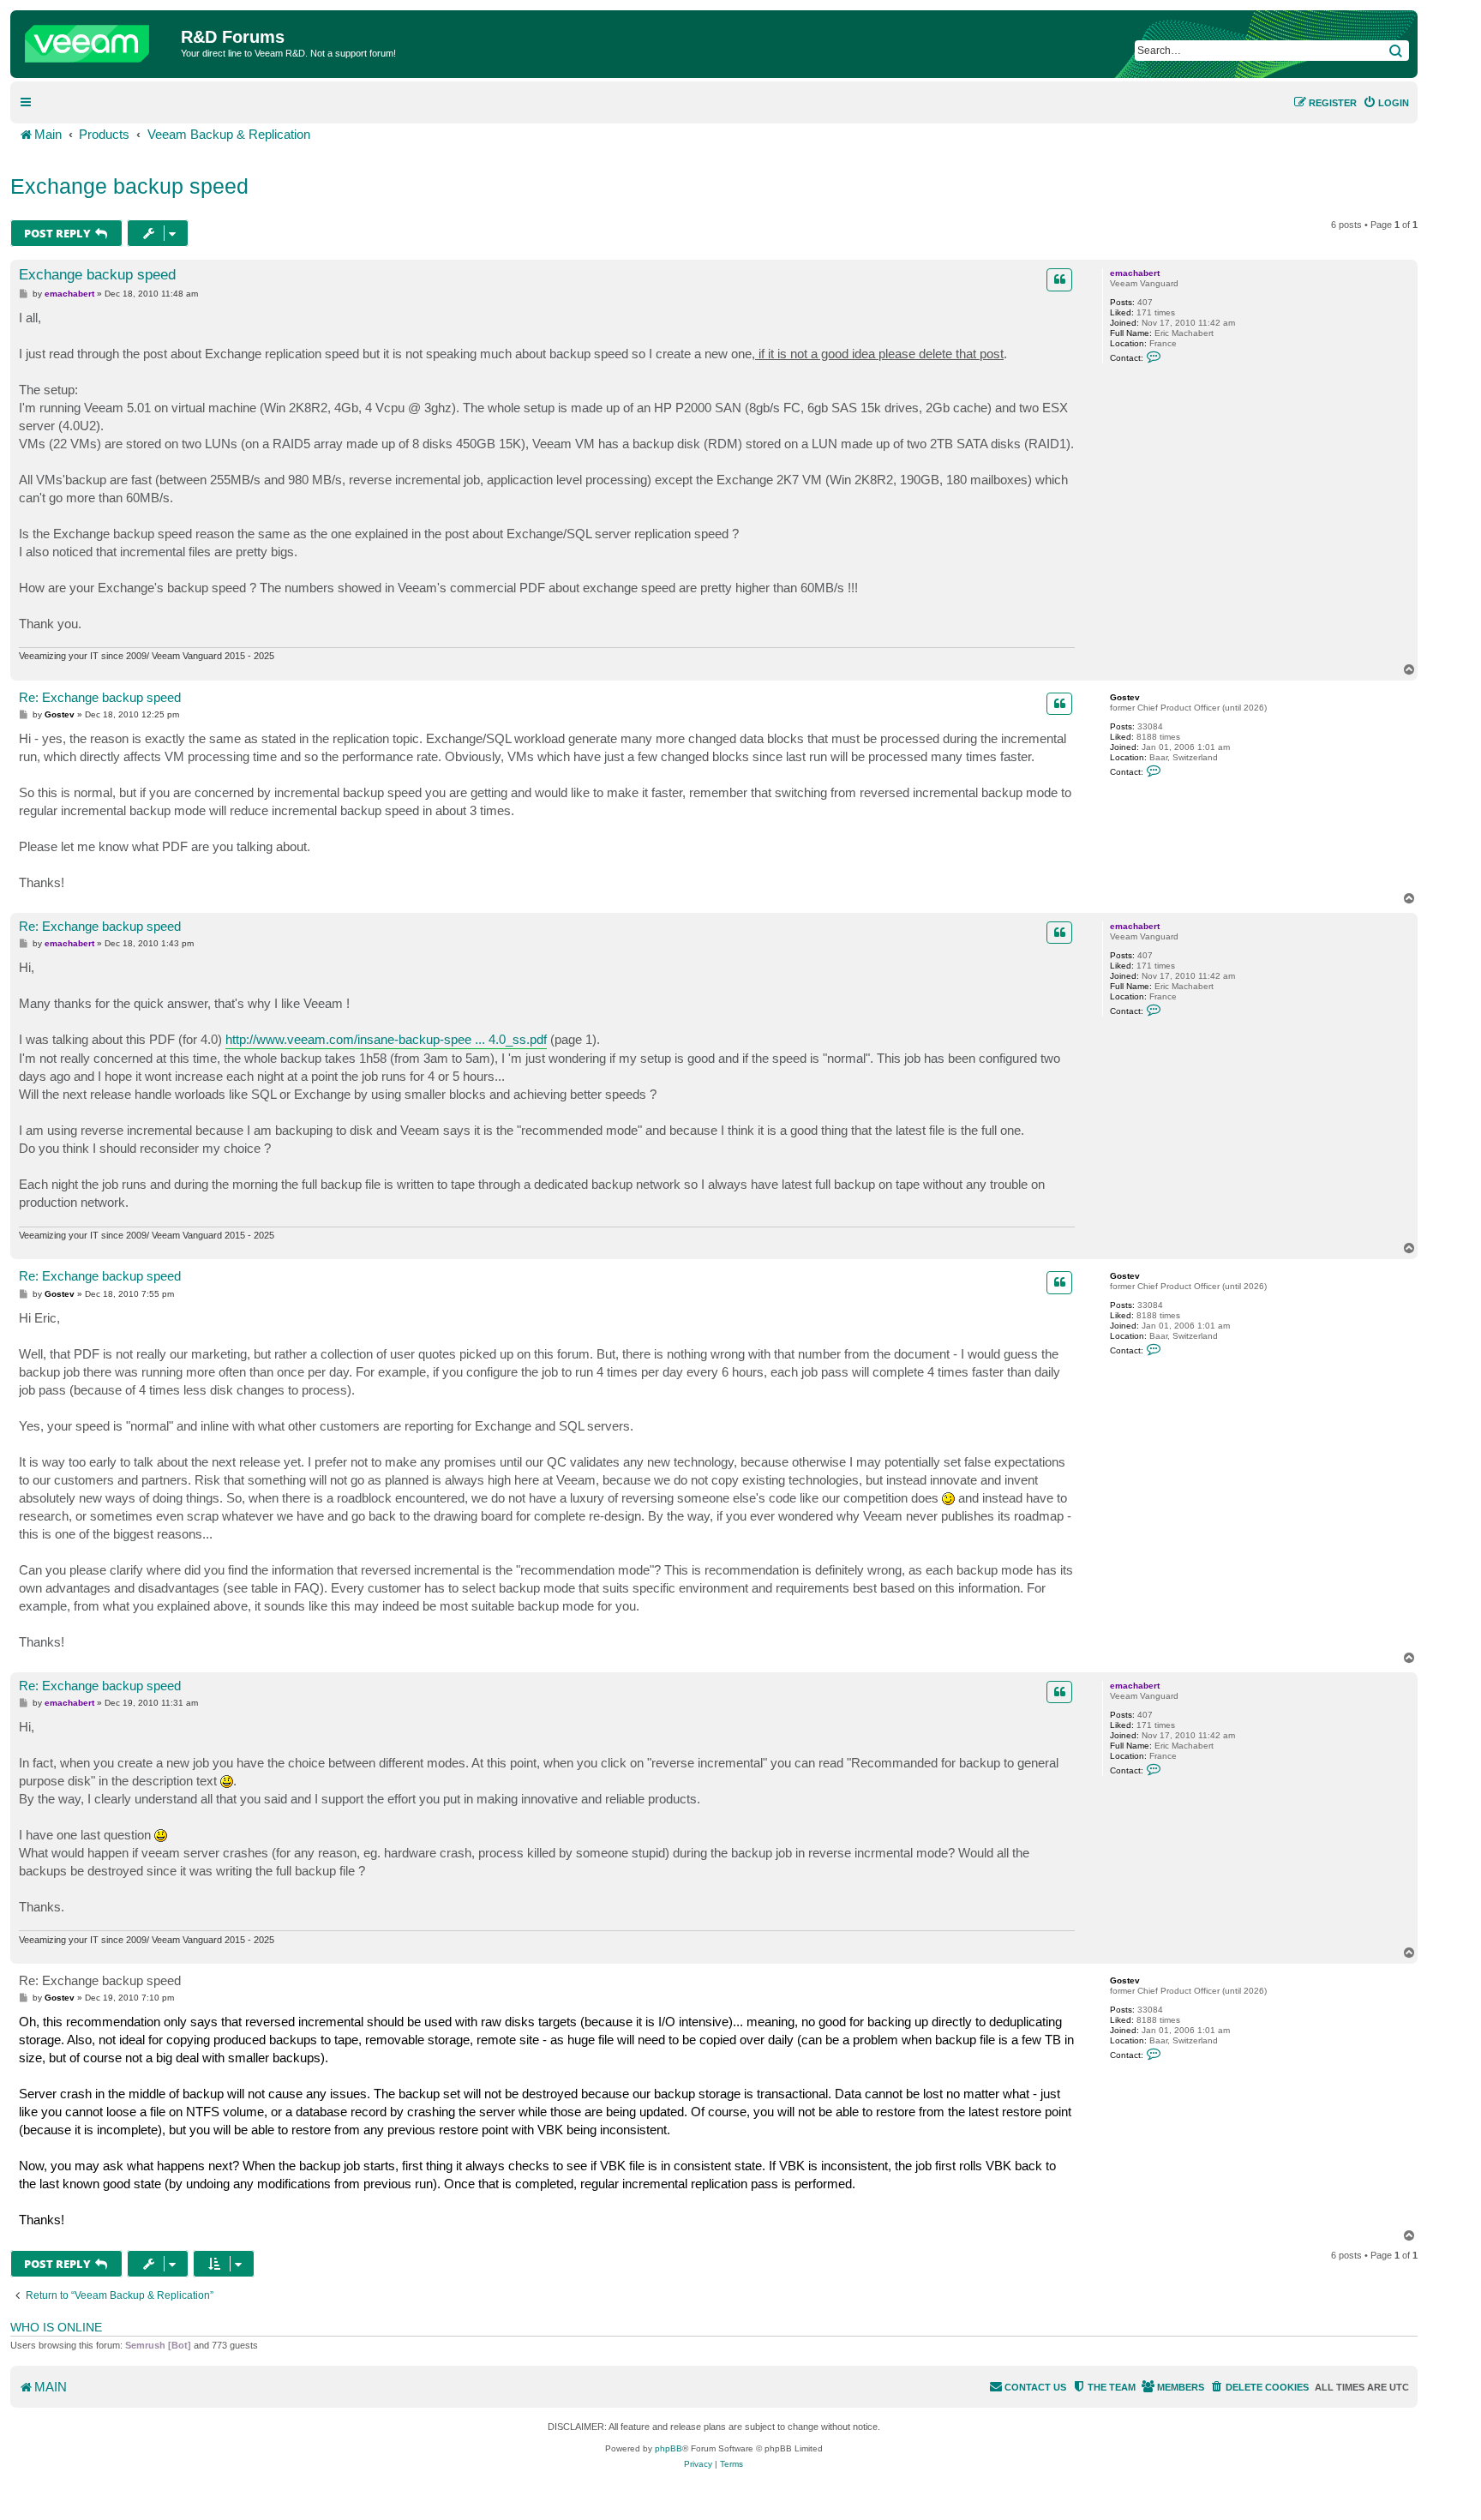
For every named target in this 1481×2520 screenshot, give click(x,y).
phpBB (669, 2448)
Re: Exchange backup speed (100, 697)
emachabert (1135, 273)
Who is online (56, 2327)
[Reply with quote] (1059, 279)
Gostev (1125, 697)
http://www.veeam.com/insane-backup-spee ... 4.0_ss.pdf (386, 1039)
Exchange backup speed (129, 186)
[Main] (98, 39)
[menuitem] (1386, 103)
